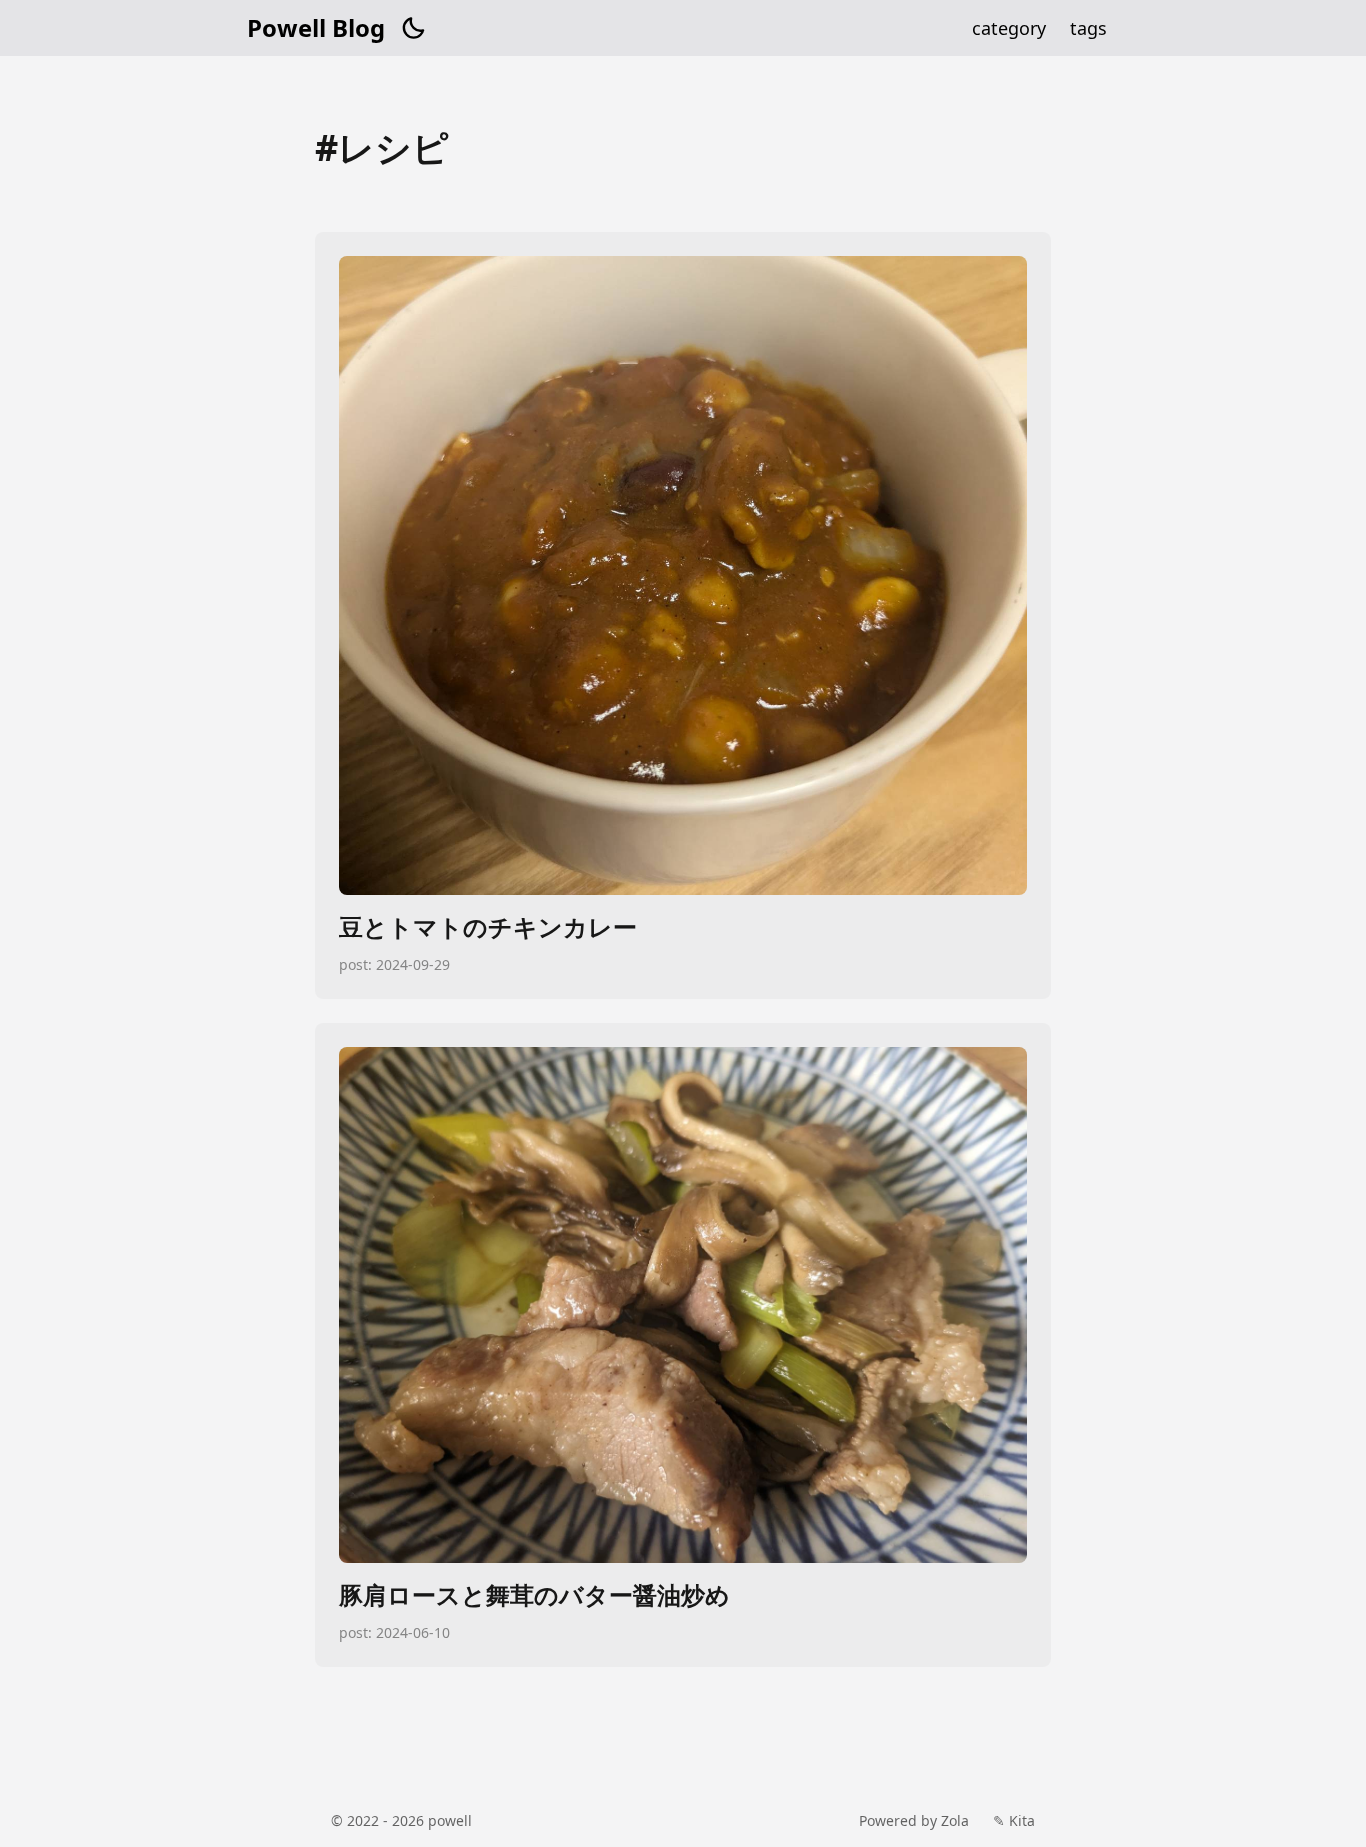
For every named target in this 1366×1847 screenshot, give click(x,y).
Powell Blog (316, 28)
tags (1088, 28)
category (1009, 28)
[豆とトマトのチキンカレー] (683, 615)
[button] (413, 28)
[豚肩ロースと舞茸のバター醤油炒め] (683, 1345)
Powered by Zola (914, 1820)
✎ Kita (1014, 1820)
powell (450, 1820)
